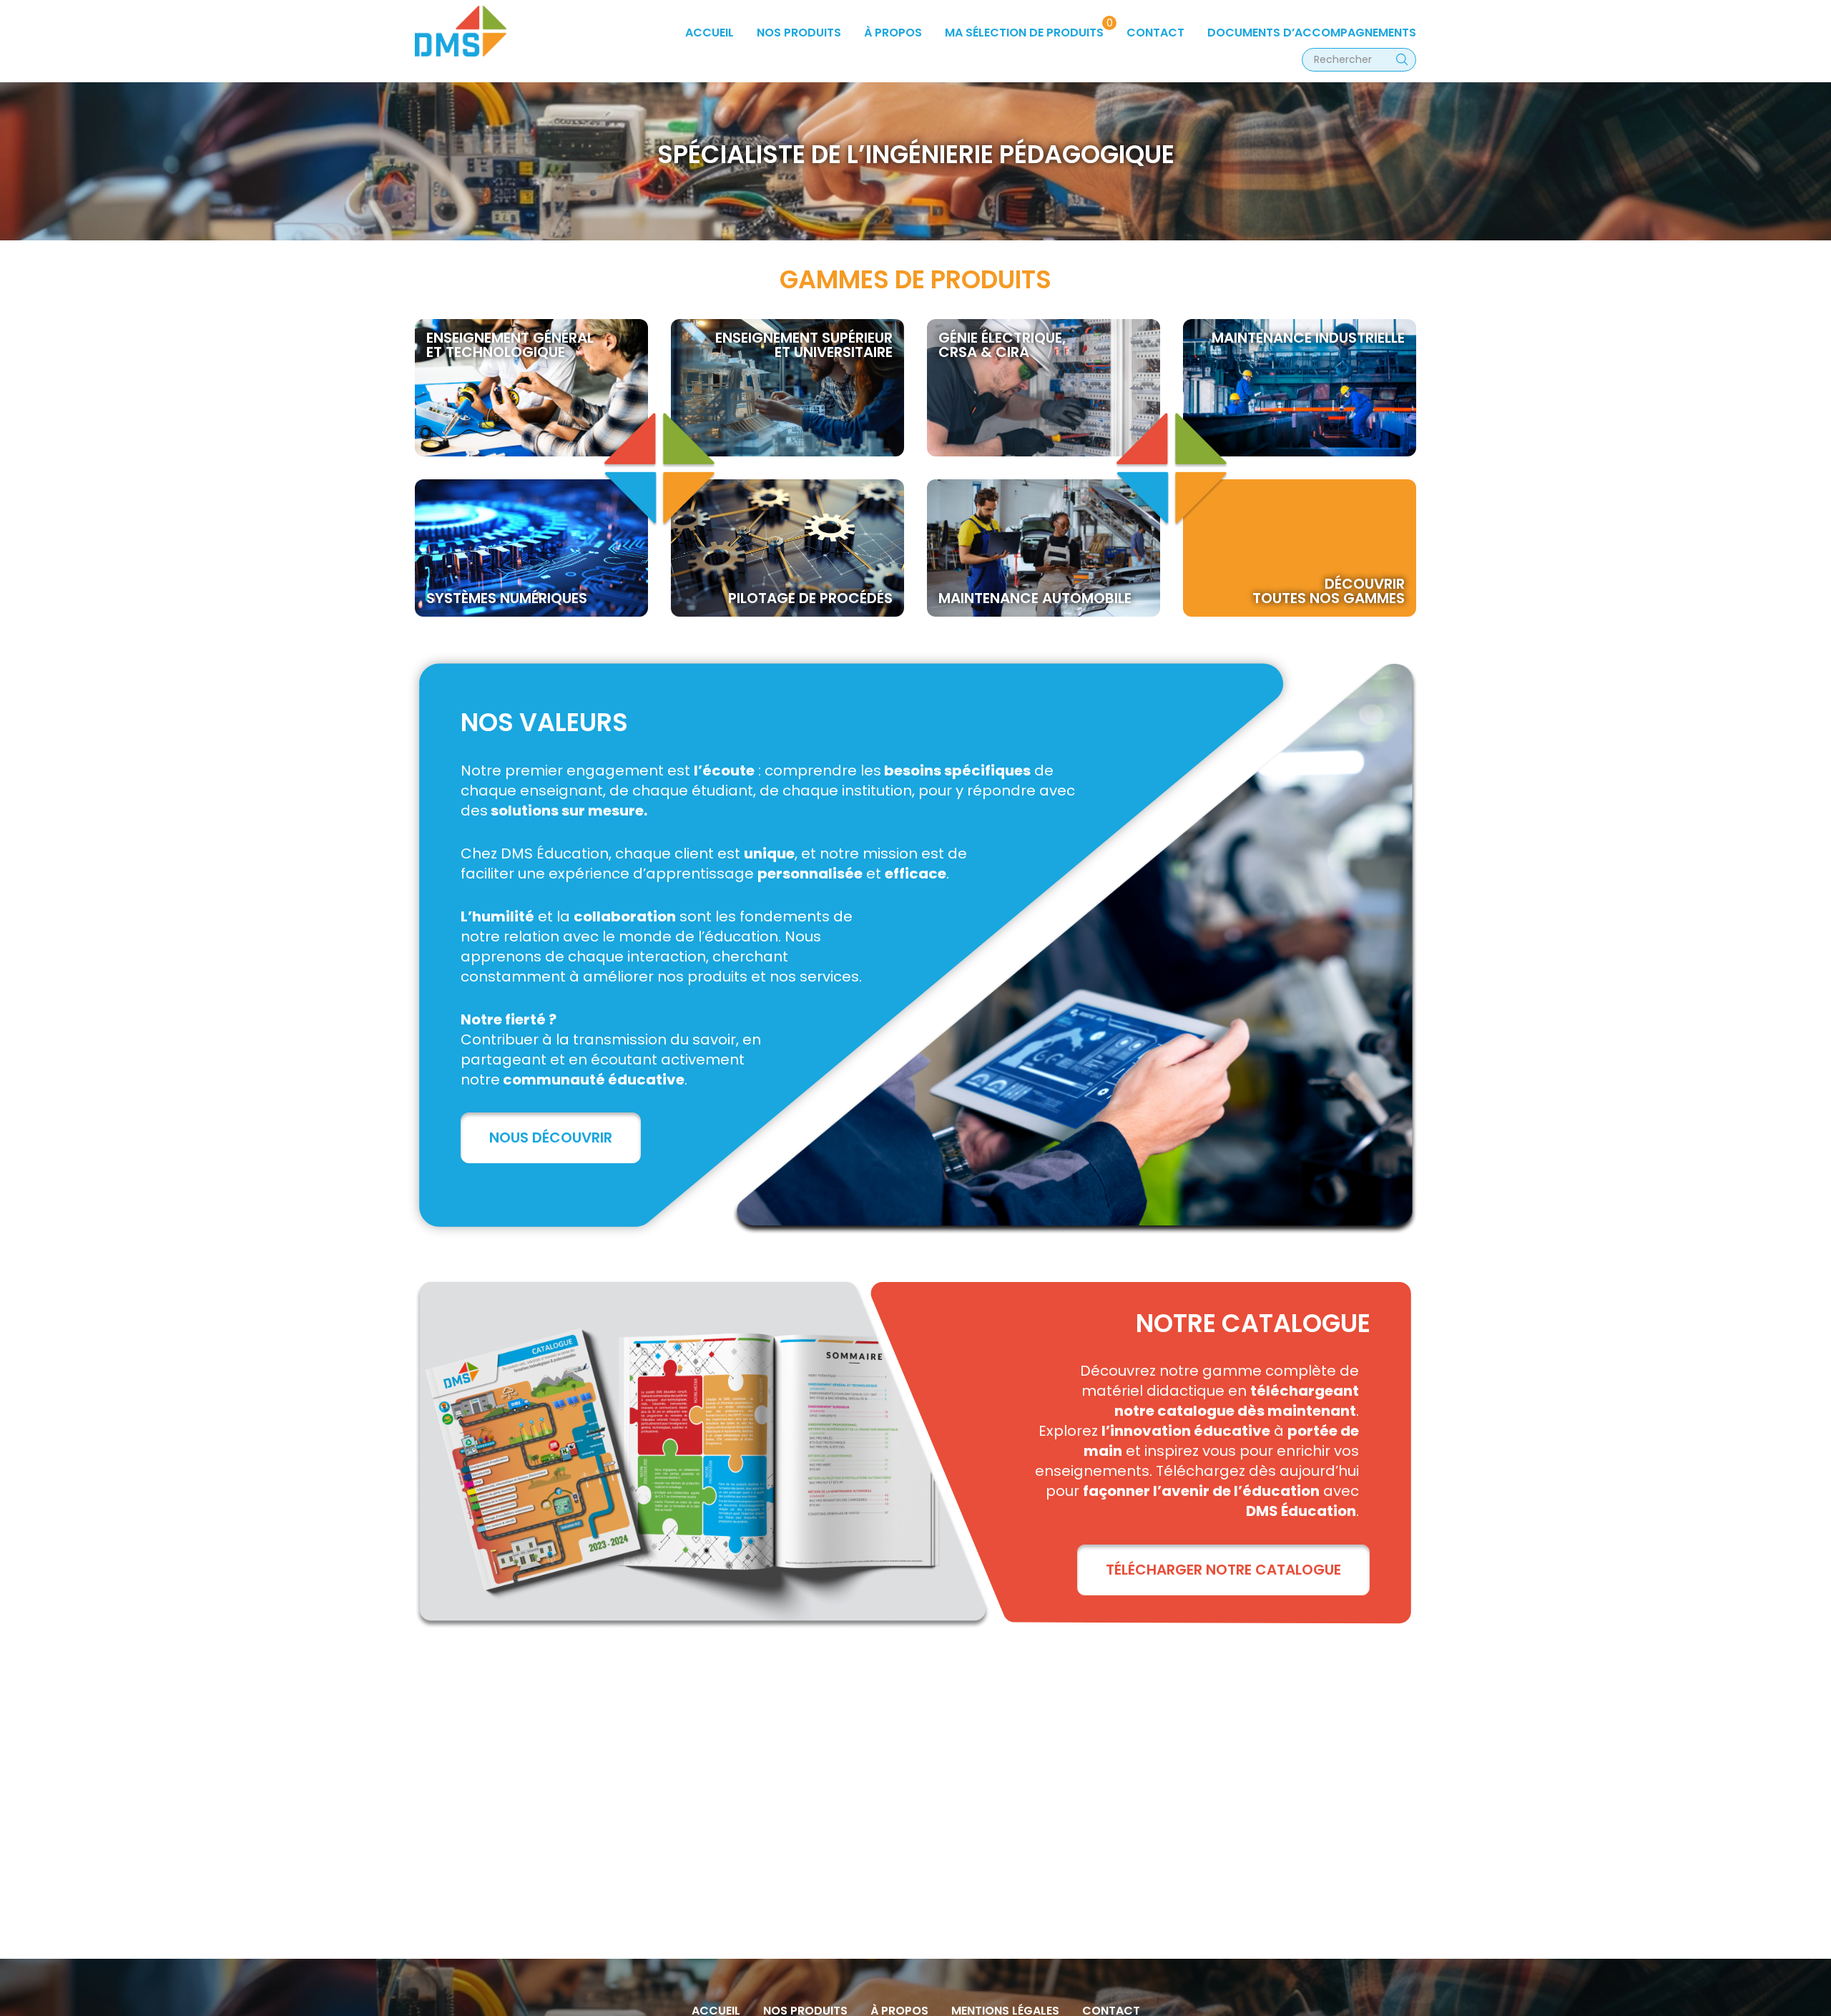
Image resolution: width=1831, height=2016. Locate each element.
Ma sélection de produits (1024, 33)
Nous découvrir (551, 1137)
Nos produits (799, 33)
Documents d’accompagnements (1312, 33)
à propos (893, 33)
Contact (1155, 33)
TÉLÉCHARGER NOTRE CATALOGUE (1223, 1570)
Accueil (710, 33)
